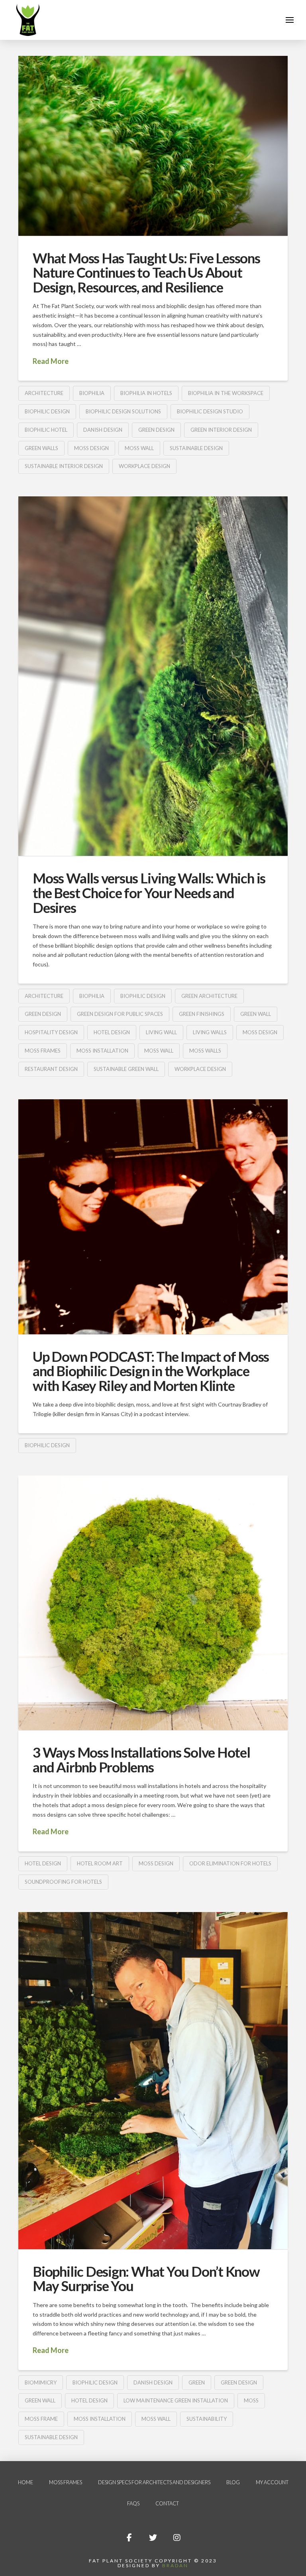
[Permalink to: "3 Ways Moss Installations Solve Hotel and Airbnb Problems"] (153, 1603)
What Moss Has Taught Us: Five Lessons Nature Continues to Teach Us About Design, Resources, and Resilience (146, 273)
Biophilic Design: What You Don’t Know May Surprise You (146, 2279)
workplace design (144, 466)
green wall (256, 1014)
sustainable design (196, 448)
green (197, 2382)
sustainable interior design (64, 466)
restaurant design (51, 1069)
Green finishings (202, 1014)
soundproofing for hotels (63, 1882)
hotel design (112, 1032)
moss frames (43, 1051)
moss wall (139, 448)
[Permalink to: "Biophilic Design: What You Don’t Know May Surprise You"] (153, 2081)
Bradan (175, 2565)
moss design (91, 448)
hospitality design (51, 1032)
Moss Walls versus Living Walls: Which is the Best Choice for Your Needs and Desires (149, 893)
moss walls (205, 1051)
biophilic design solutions (123, 411)
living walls (210, 1032)
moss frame (41, 2419)
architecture (44, 393)
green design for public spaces (120, 1014)
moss (251, 2400)
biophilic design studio (210, 411)
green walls (41, 448)
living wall (161, 1032)
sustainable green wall (126, 1069)
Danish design (103, 430)
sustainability (207, 2419)
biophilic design (47, 411)
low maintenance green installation (176, 2400)
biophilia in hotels (146, 393)
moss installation (102, 1051)
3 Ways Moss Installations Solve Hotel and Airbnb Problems (141, 1759)
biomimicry (41, 2382)
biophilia (92, 393)
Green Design (156, 430)
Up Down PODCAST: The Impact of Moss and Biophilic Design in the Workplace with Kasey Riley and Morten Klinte (151, 1371)
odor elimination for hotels (230, 1863)
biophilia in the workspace (226, 393)
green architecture (209, 996)
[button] (290, 20)
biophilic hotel (46, 430)
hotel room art (100, 1863)
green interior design (221, 430)
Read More (51, 361)
